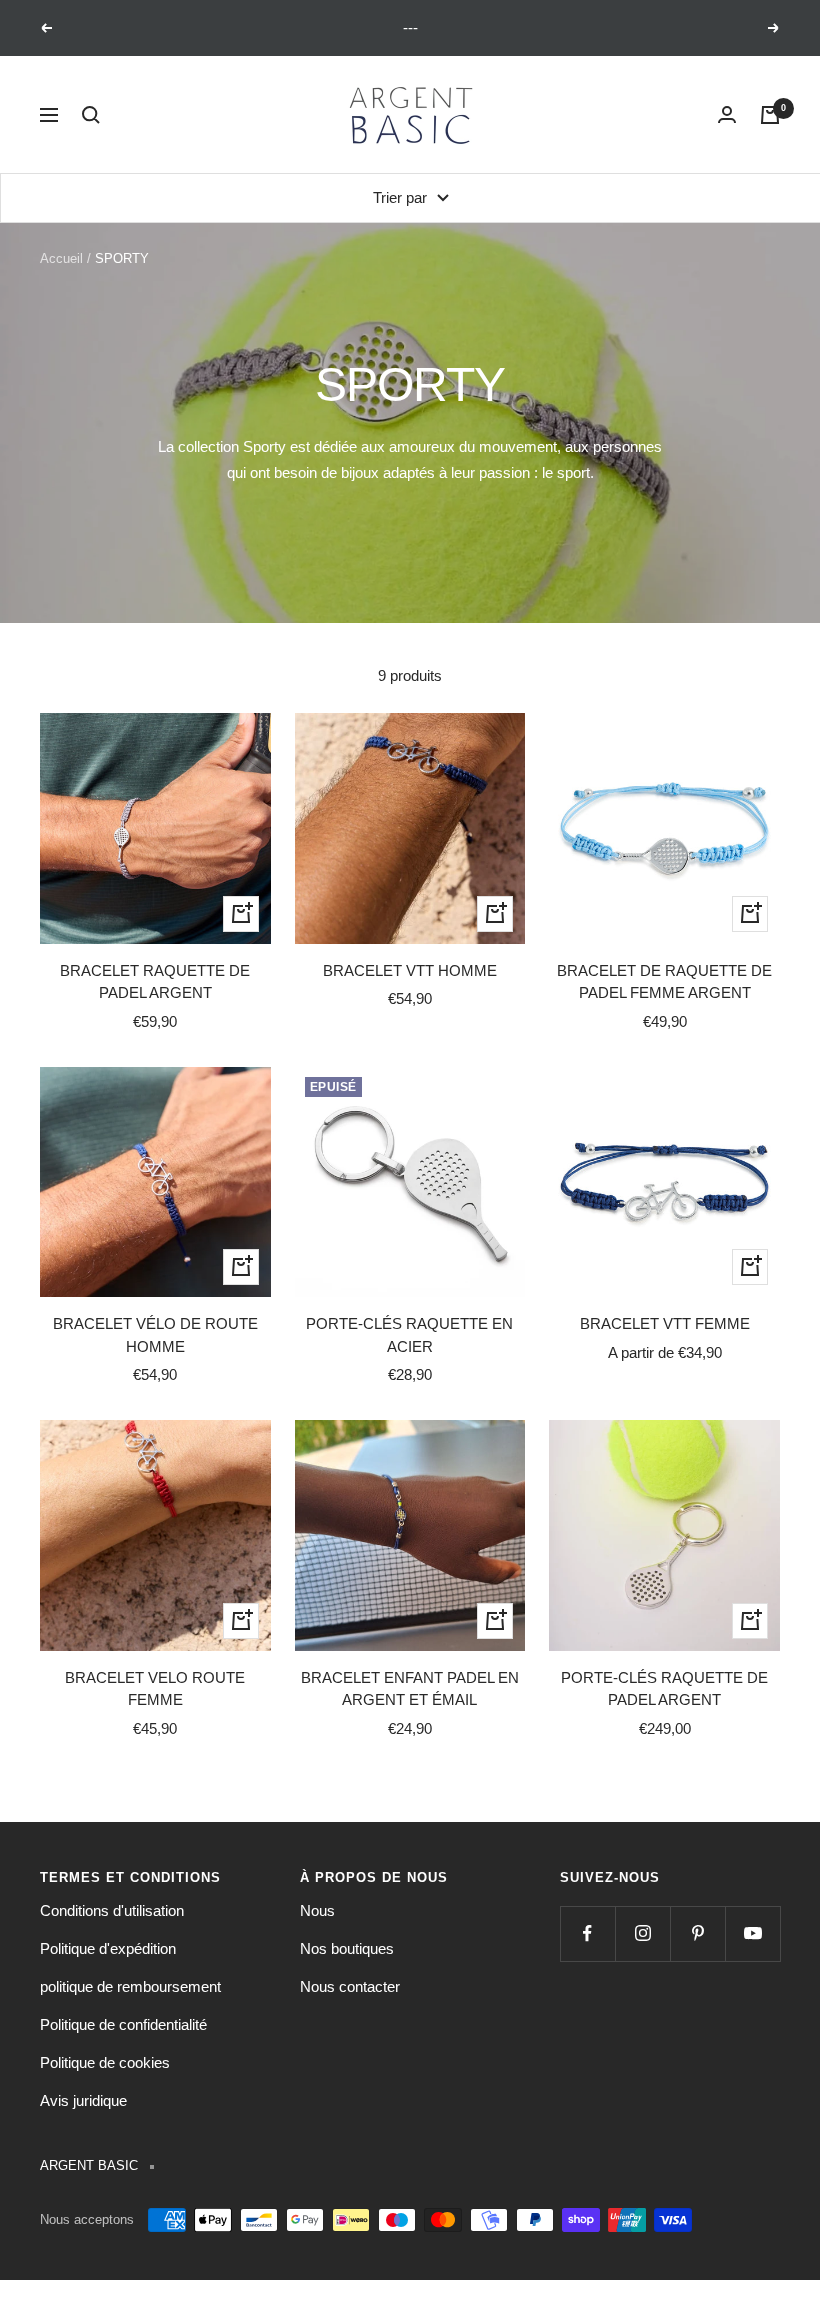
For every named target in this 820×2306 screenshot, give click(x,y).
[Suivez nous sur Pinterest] (697, 1933)
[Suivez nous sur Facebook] (587, 1933)
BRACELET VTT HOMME (410, 970)
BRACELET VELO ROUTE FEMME (155, 1689)
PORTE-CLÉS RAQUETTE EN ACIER (409, 1335)
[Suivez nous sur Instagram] (642, 1933)
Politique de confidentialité (123, 2024)
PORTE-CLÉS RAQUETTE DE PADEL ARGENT (664, 1689)
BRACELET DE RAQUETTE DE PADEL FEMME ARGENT (664, 982)
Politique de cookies (105, 2062)
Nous (317, 1910)
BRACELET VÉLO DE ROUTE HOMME (155, 1335)
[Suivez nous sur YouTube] (752, 1933)
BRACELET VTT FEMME (665, 1323)
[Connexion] (727, 115)
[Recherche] (91, 115)
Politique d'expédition (108, 1948)
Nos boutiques (347, 1948)
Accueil (61, 258)
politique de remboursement (130, 1986)
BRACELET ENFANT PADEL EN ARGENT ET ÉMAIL (410, 1689)
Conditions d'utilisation (112, 1910)
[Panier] (770, 115)
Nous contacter (350, 1986)
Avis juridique (83, 2100)
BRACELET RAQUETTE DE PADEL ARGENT (155, 982)
